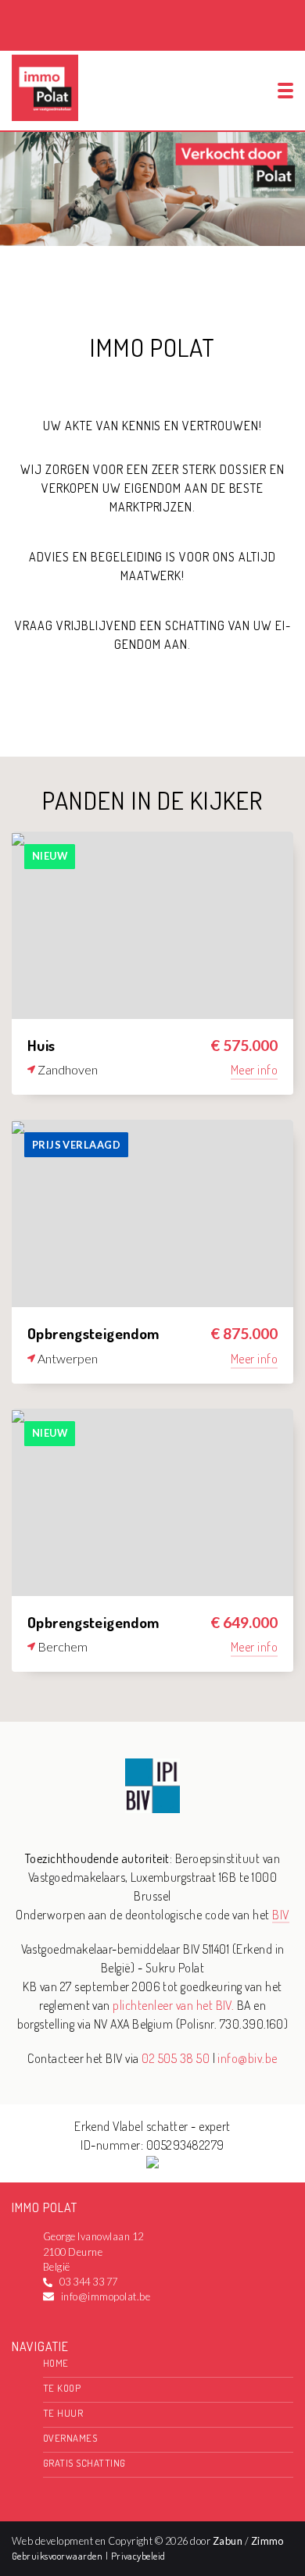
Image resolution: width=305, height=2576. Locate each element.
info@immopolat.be (106, 2296)
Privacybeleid (138, 2556)
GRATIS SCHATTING (84, 2463)
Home (56, 2363)
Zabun (228, 2541)
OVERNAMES (70, 2438)
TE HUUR (63, 2413)
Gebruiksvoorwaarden (59, 2556)
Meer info (254, 1070)
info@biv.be (247, 2058)
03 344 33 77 (89, 2282)
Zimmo (267, 2541)
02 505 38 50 (176, 2058)
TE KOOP (62, 2388)
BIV (280, 1915)
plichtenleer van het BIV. (173, 2005)
